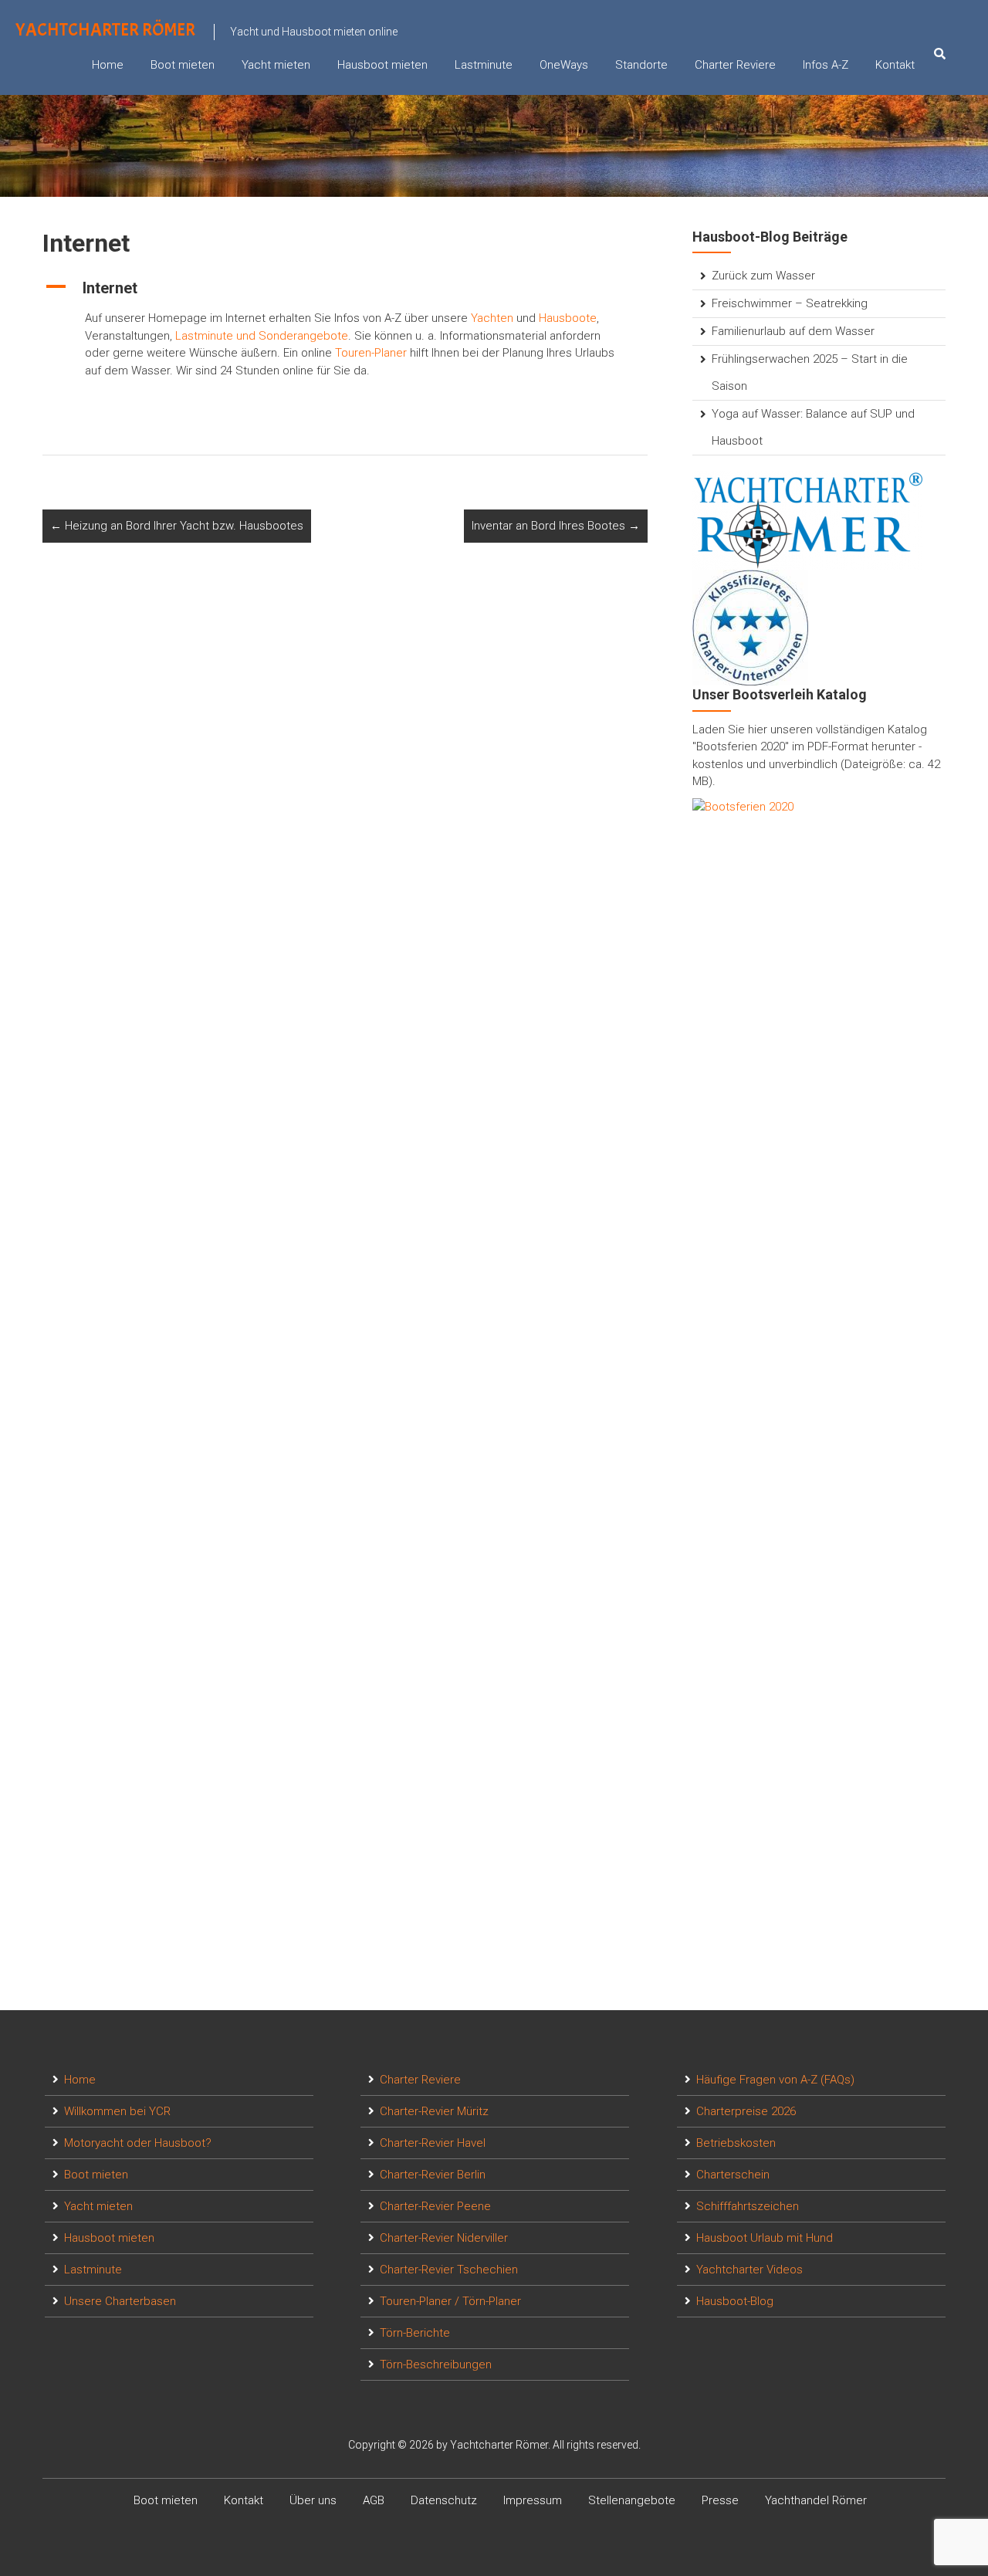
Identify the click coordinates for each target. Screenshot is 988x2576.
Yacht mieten (276, 65)
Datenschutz (444, 2500)
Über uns (313, 2500)
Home (108, 65)
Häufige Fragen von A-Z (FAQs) (775, 2080)
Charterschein (733, 2175)
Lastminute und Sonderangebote (262, 336)
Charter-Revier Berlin (433, 2175)
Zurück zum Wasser (763, 276)
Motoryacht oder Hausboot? (138, 2143)
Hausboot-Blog (735, 2301)
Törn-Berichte (415, 2333)
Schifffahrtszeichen (748, 2206)
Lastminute (484, 65)
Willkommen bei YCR (117, 2111)
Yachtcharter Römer (105, 30)
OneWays (564, 65)
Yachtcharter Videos (749, 2270)
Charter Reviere (735, 65)
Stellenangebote (632, 2500)
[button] (345, 288)
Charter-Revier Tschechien (449, 2270)
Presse (720, 2500)
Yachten (492, 318)
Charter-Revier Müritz (434, 2111)
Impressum (533, 2500)
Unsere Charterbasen (120, 2301)
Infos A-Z (826, 65)
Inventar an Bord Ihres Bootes (556, 526)
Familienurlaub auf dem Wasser (793, 331)
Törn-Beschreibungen (436, 2364)
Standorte (641, 65)
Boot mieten (183, 65)
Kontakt (895, 65)
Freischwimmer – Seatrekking (790, 303)
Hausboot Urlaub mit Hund (765, 2238)
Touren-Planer (371, 353)
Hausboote (568, 318)
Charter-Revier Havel (433, 2143)
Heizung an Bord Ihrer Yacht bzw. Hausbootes (177, 526)
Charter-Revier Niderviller (444, 2238)
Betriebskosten (736, 2143)
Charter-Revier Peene (435, 2206)
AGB (374, 2500)
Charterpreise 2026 (746, 2111)
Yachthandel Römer (816, 2500)
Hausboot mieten (382, 65)
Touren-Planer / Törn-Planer (450, 2301)
